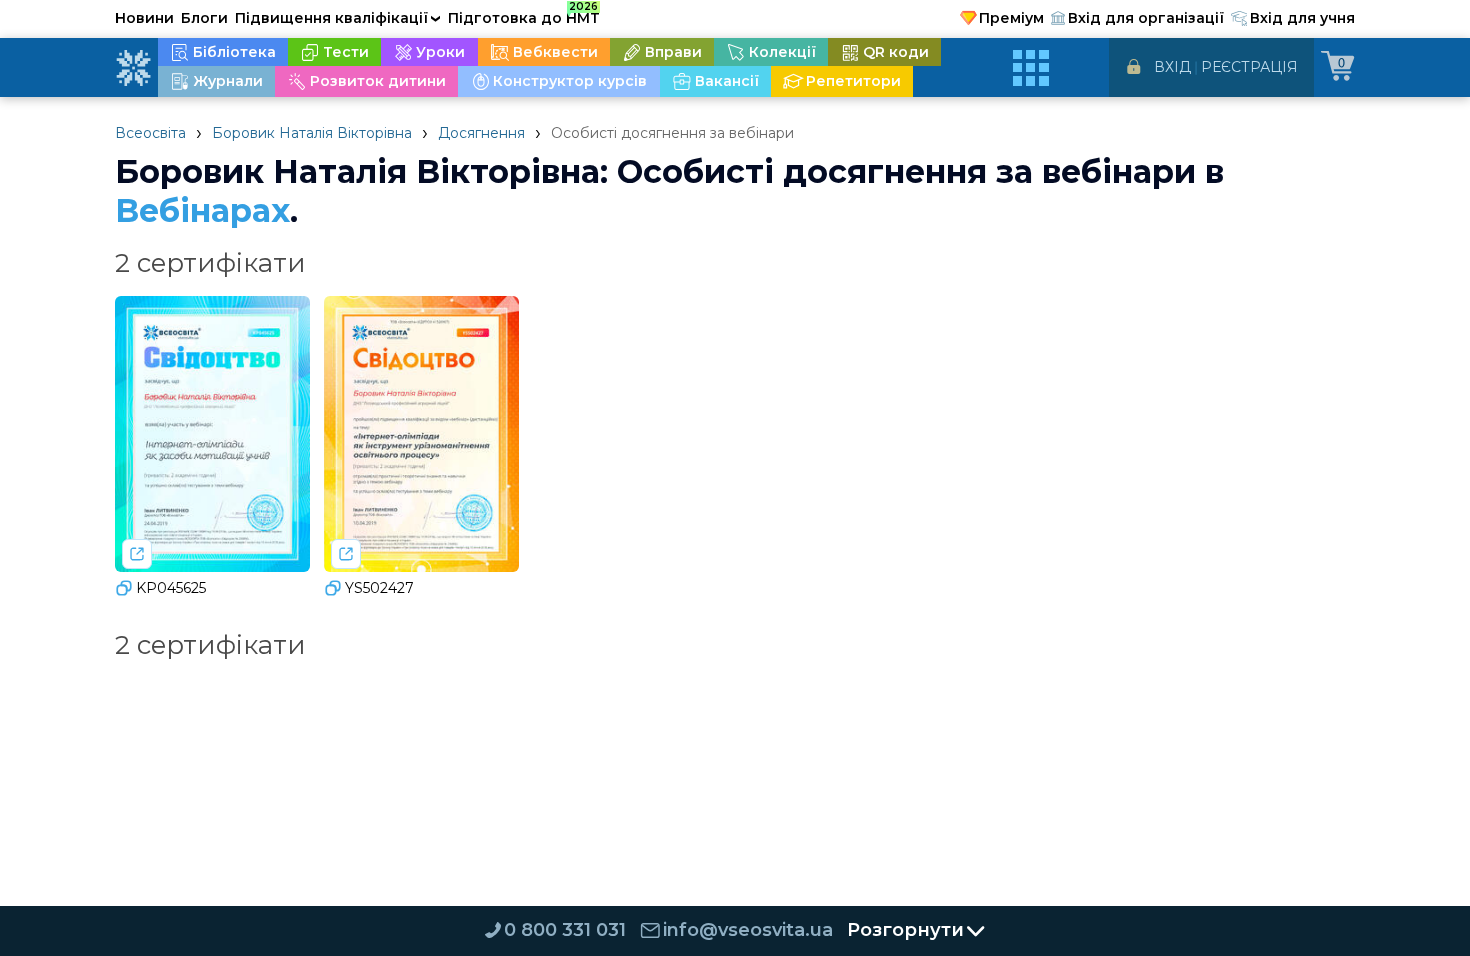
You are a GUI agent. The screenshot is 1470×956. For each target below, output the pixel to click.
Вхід (1172, 67)
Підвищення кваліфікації (338, 18)
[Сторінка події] (137, 554)
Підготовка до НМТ (524, 15)
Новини (144, 18)
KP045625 (171, 588)
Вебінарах (202, 210)
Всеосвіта (150, 133)
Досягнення (481, 133)
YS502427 (379, 588)
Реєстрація (1249, 67)
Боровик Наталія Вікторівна (312, 133)
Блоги (204, 18)
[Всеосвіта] (133, 68)
